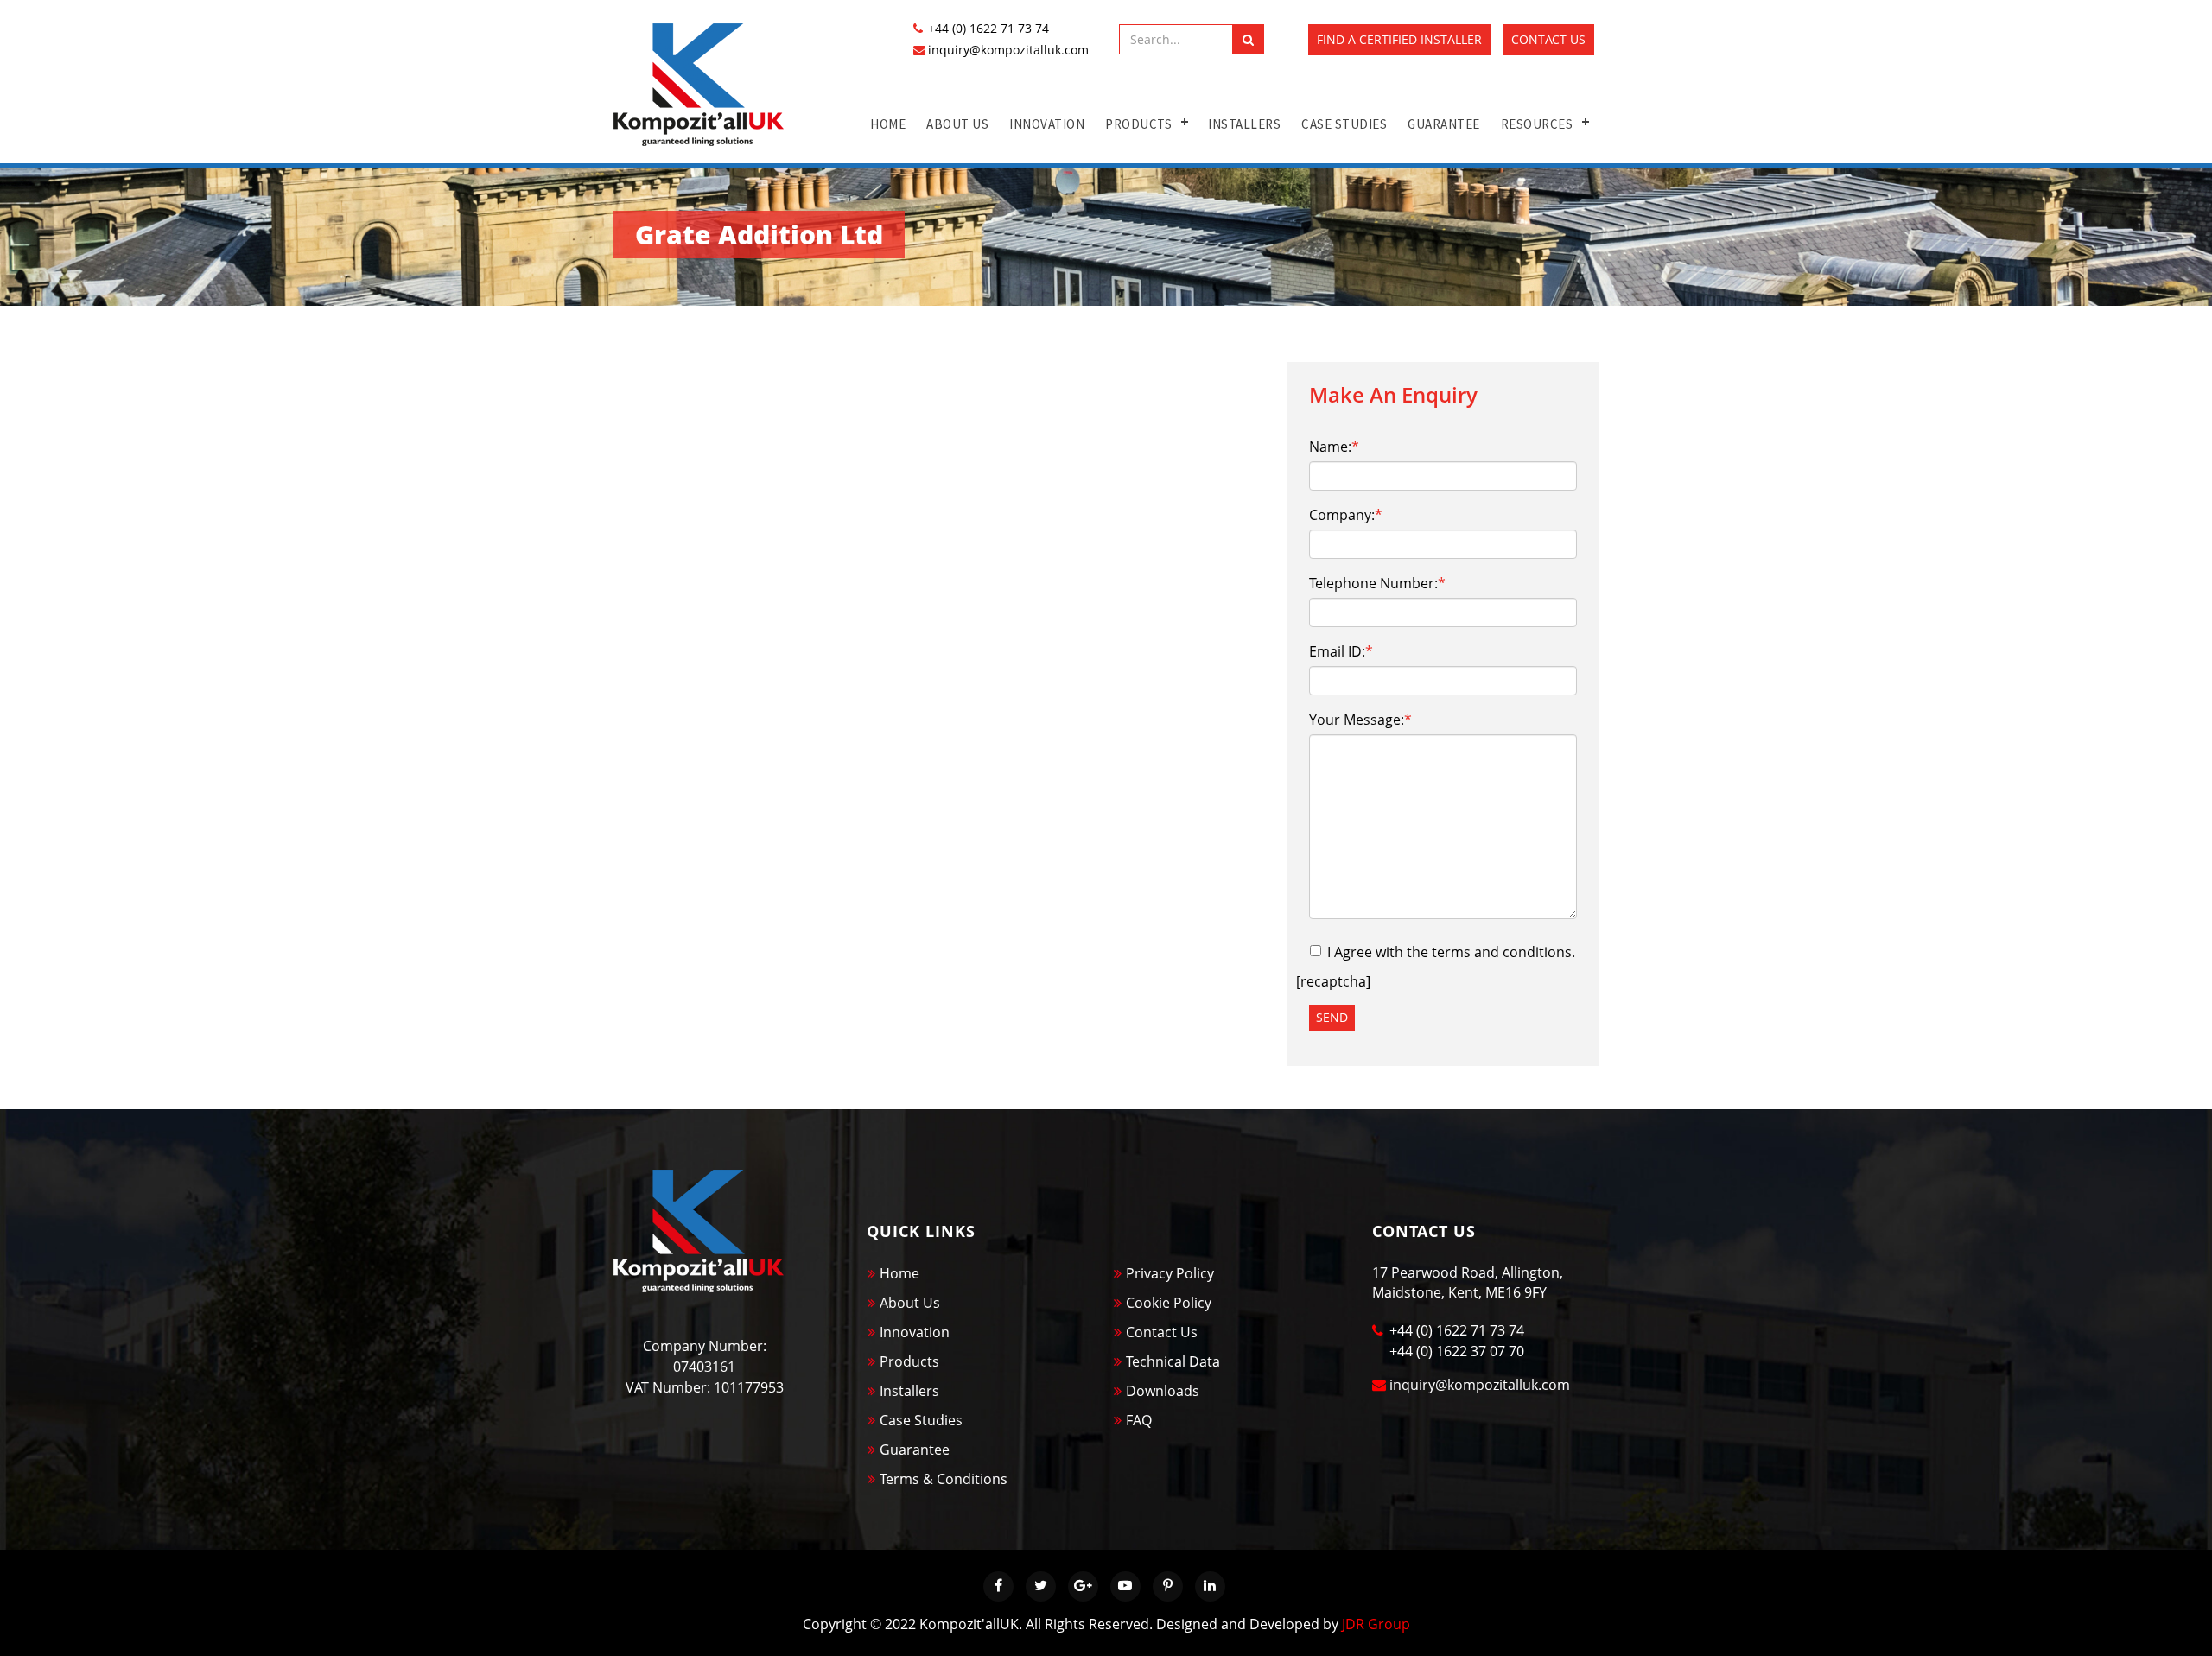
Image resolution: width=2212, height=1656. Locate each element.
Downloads (1163, 1391)
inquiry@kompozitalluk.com (1008, 50)
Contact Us (1548, 39)
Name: (1334, 447)
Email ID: (1341, 651)
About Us (957, 124)
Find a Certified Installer (1399, 39)
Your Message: (1360, 720)
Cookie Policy (1169, 1303)
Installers (1244, 124)
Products (1138, 124)
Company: (1346, 515)
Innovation (1047, 124)
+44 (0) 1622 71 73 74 (988, 28)
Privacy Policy (1170, 1273)
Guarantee (1444, 124)
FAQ (1139, 1420)
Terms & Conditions (944, 1479)
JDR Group (1376, 1624)
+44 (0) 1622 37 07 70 (1457, 1351)
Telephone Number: (1377, 583)
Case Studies (1344, 124)
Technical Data (1173, 1361)
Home (888, 124)
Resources (1537, 124)
